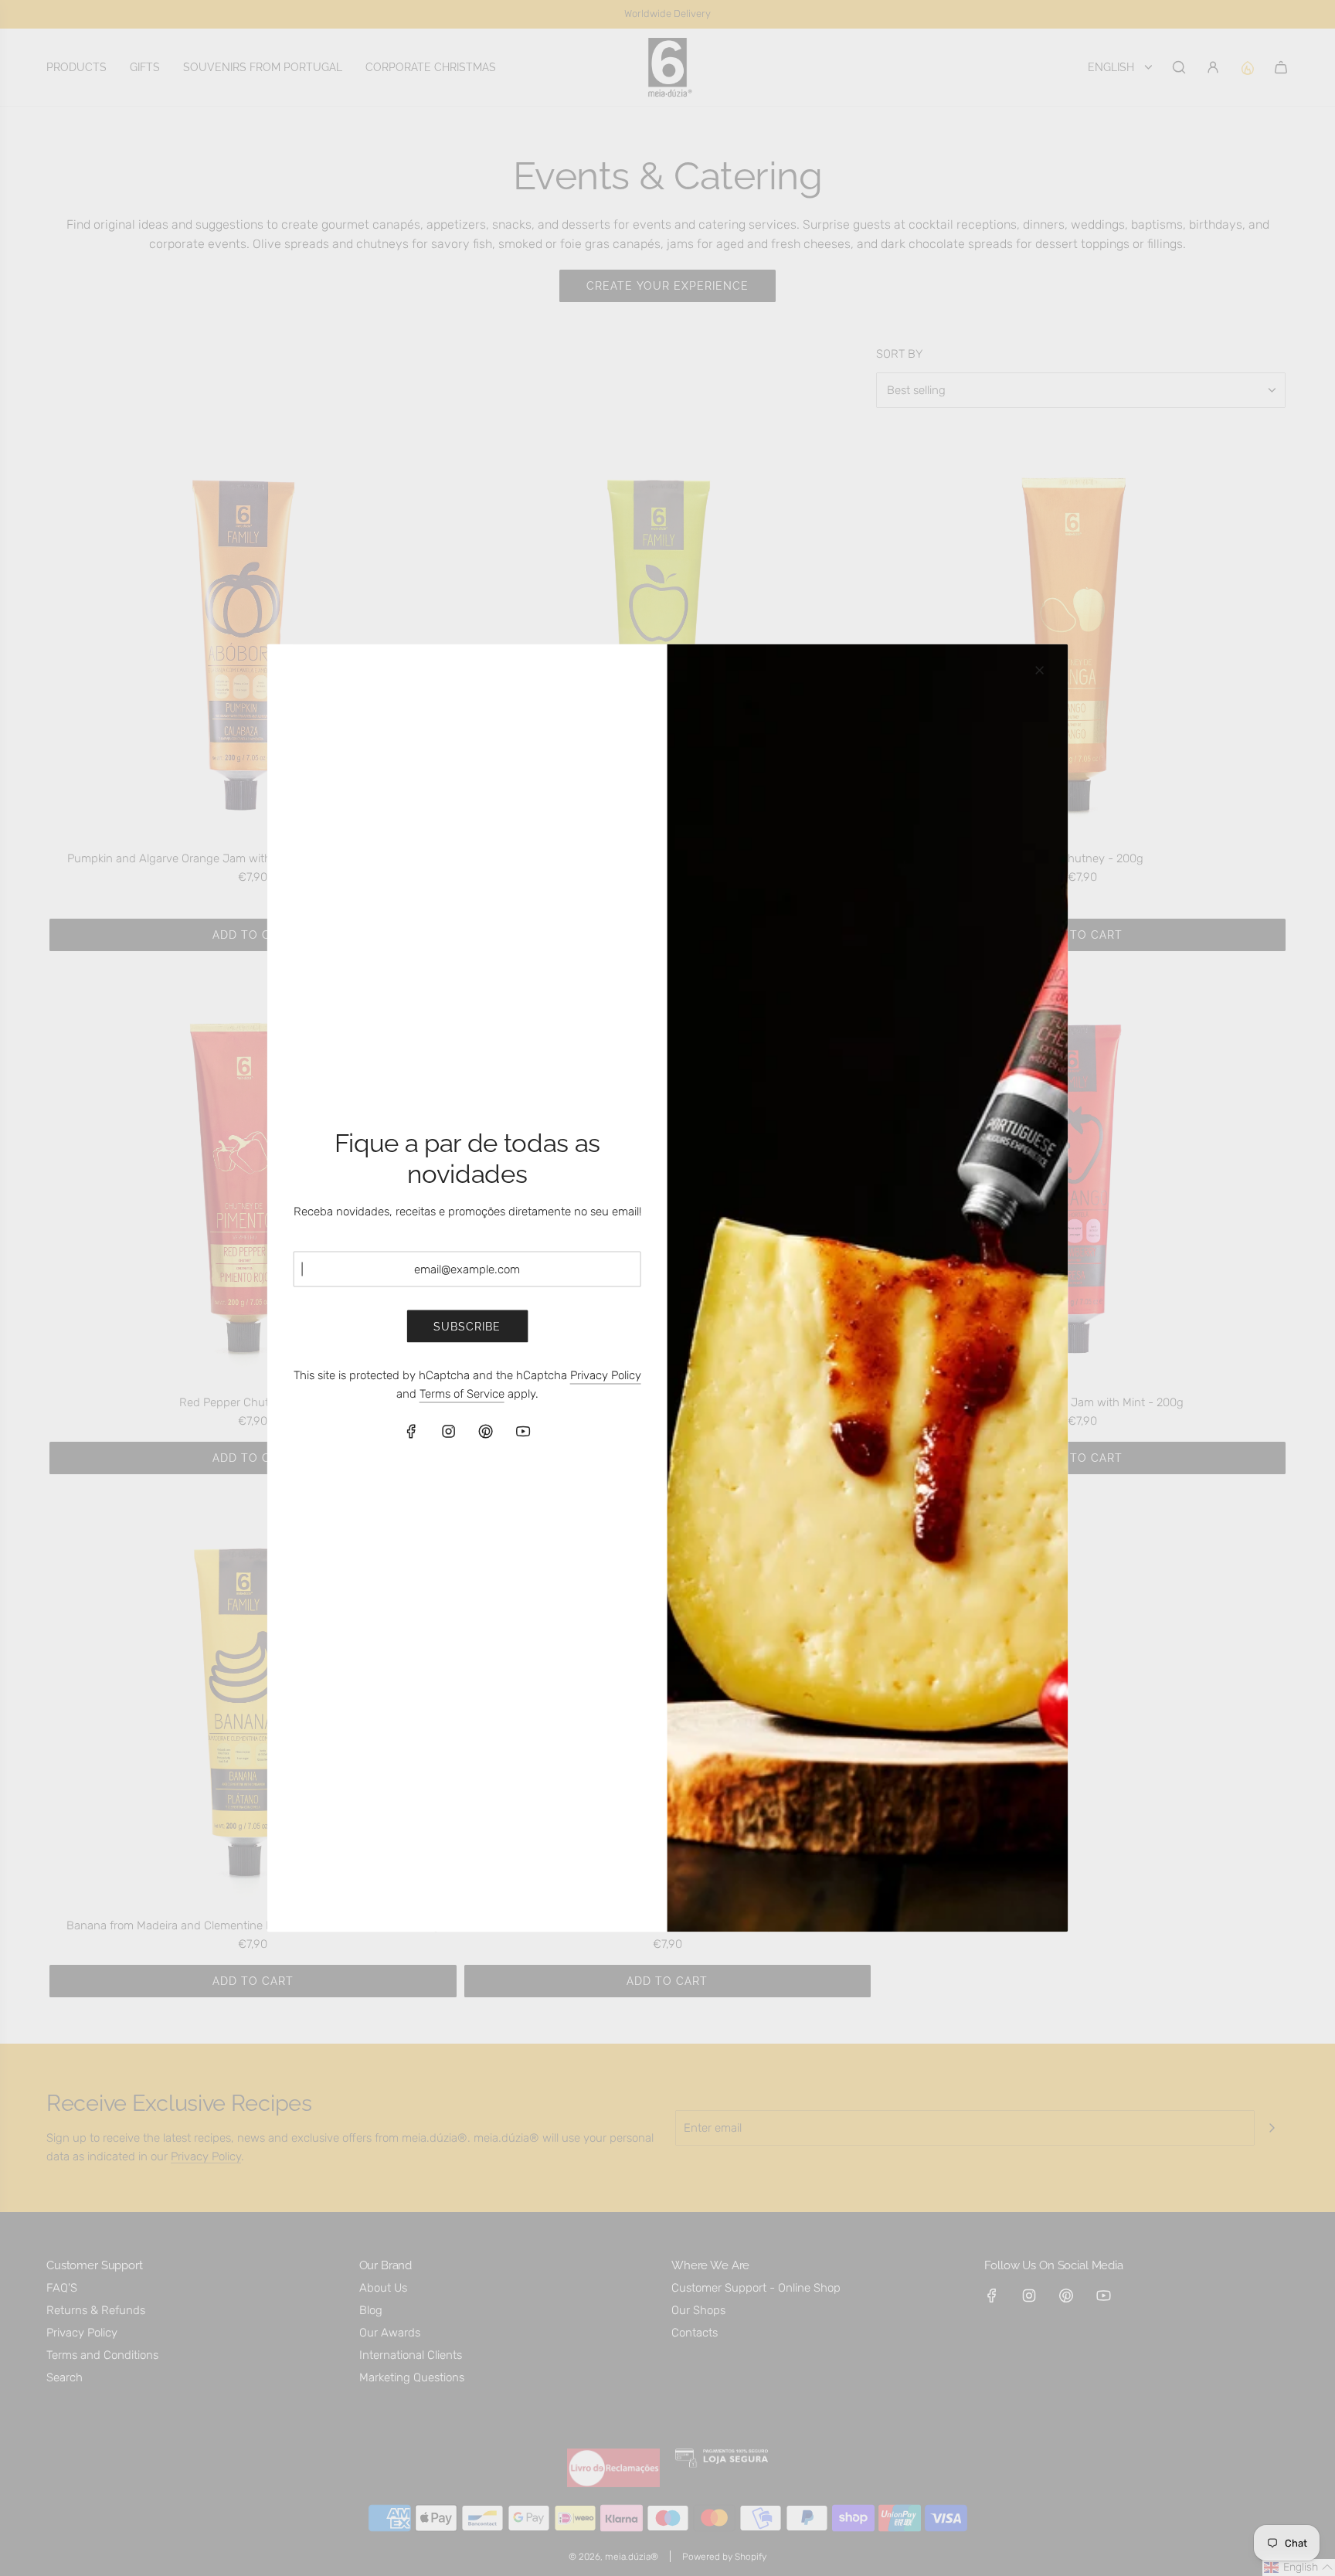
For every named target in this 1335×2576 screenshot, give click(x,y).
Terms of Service (462, 1394)
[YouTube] (523, 1432)
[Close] (1039, 671)
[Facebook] (412, 1432)
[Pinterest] (486, 1432)
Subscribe (467, 1326)
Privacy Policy (606, 1375)
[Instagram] (449, 1432)
